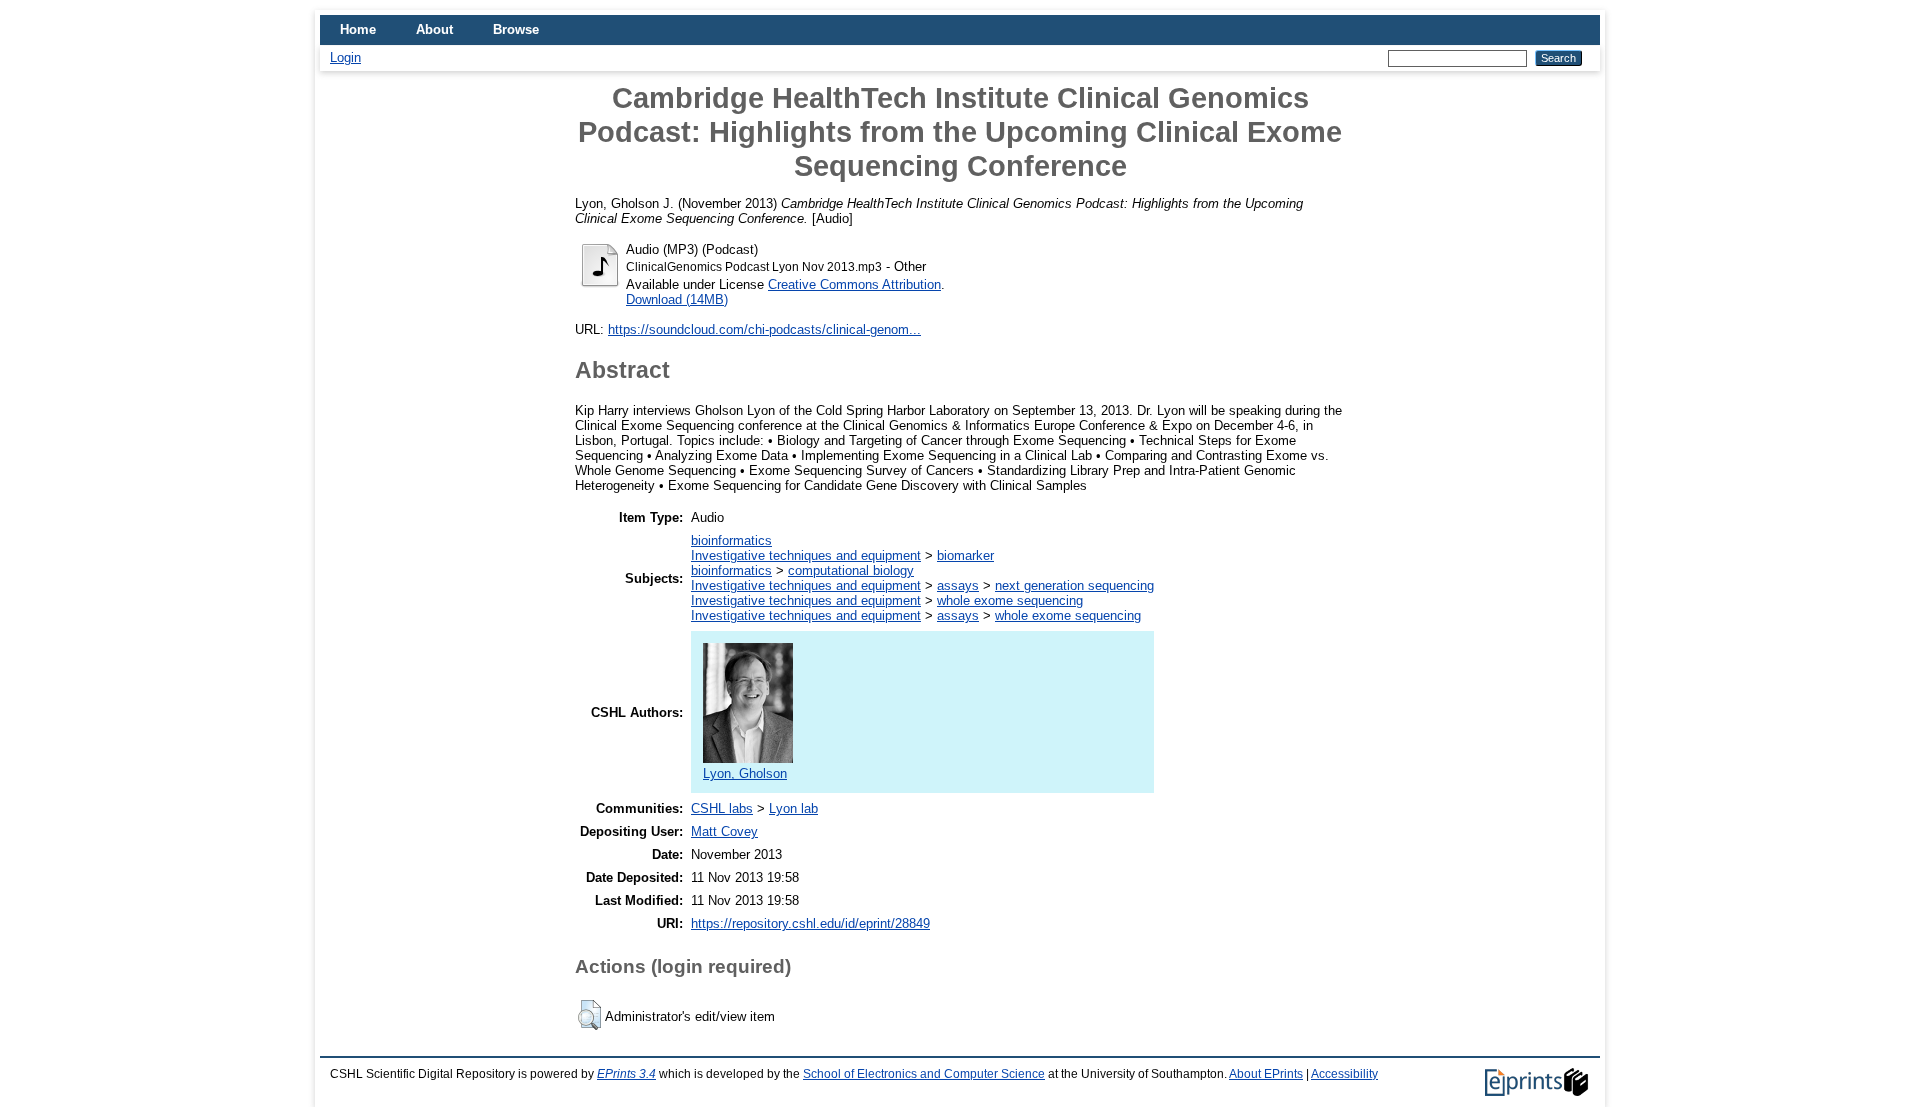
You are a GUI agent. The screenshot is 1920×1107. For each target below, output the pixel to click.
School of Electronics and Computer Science (924, 1074)
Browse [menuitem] (516, 29)
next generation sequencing (1074, 585)
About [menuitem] (434, 29)
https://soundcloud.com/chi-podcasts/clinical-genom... (764, 329)
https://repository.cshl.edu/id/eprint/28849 (810, 923)
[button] (589, 1015)
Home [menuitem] (358, 29)
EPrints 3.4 (626, 1074)
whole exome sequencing (1010, 600)
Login (345, 57)
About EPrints (1266, 1074)
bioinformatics (731, 540)
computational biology (851, 570)
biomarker (965, 555)
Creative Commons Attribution (854, 284)
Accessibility (1344, 1074)
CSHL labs (722, 808)
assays (958, 585)
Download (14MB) (677, 299)
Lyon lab (793, 808)
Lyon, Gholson (745, 773)
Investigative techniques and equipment (806, 555)
